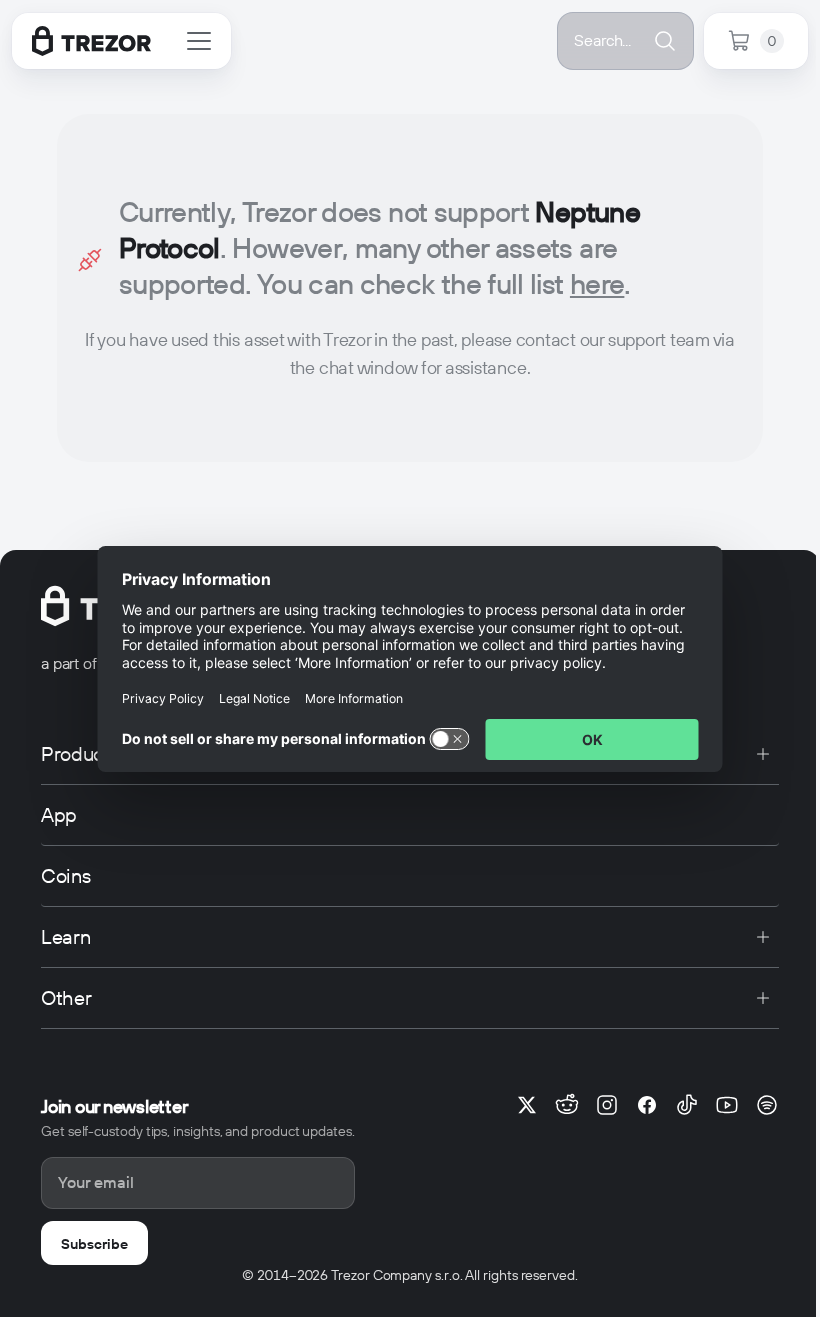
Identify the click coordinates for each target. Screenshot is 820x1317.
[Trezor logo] (91, 41)
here (597, 284)
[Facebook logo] (647, 1105)
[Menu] (199, 41)
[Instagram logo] (607, 1105)
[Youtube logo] (727, 1105)
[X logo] (527, 1105)
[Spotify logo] (767, 1105)
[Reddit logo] (567, 1105)
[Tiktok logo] (687, 1105)
